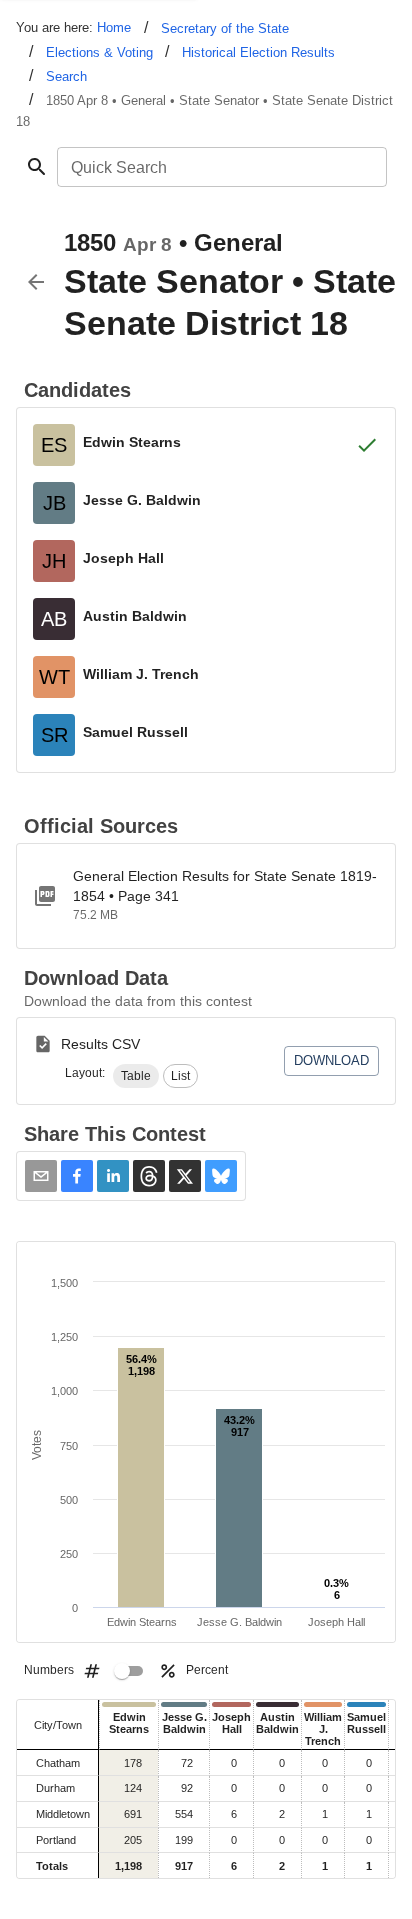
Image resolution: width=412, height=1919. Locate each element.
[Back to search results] (36, 282)
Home (114, 27)
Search (66, 76)
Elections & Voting (99, 52)
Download (331, 1060)
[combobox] (220, 167)
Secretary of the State (225, 28)
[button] (136, 1076)
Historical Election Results (258, 52)
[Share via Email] (41, 1176)
